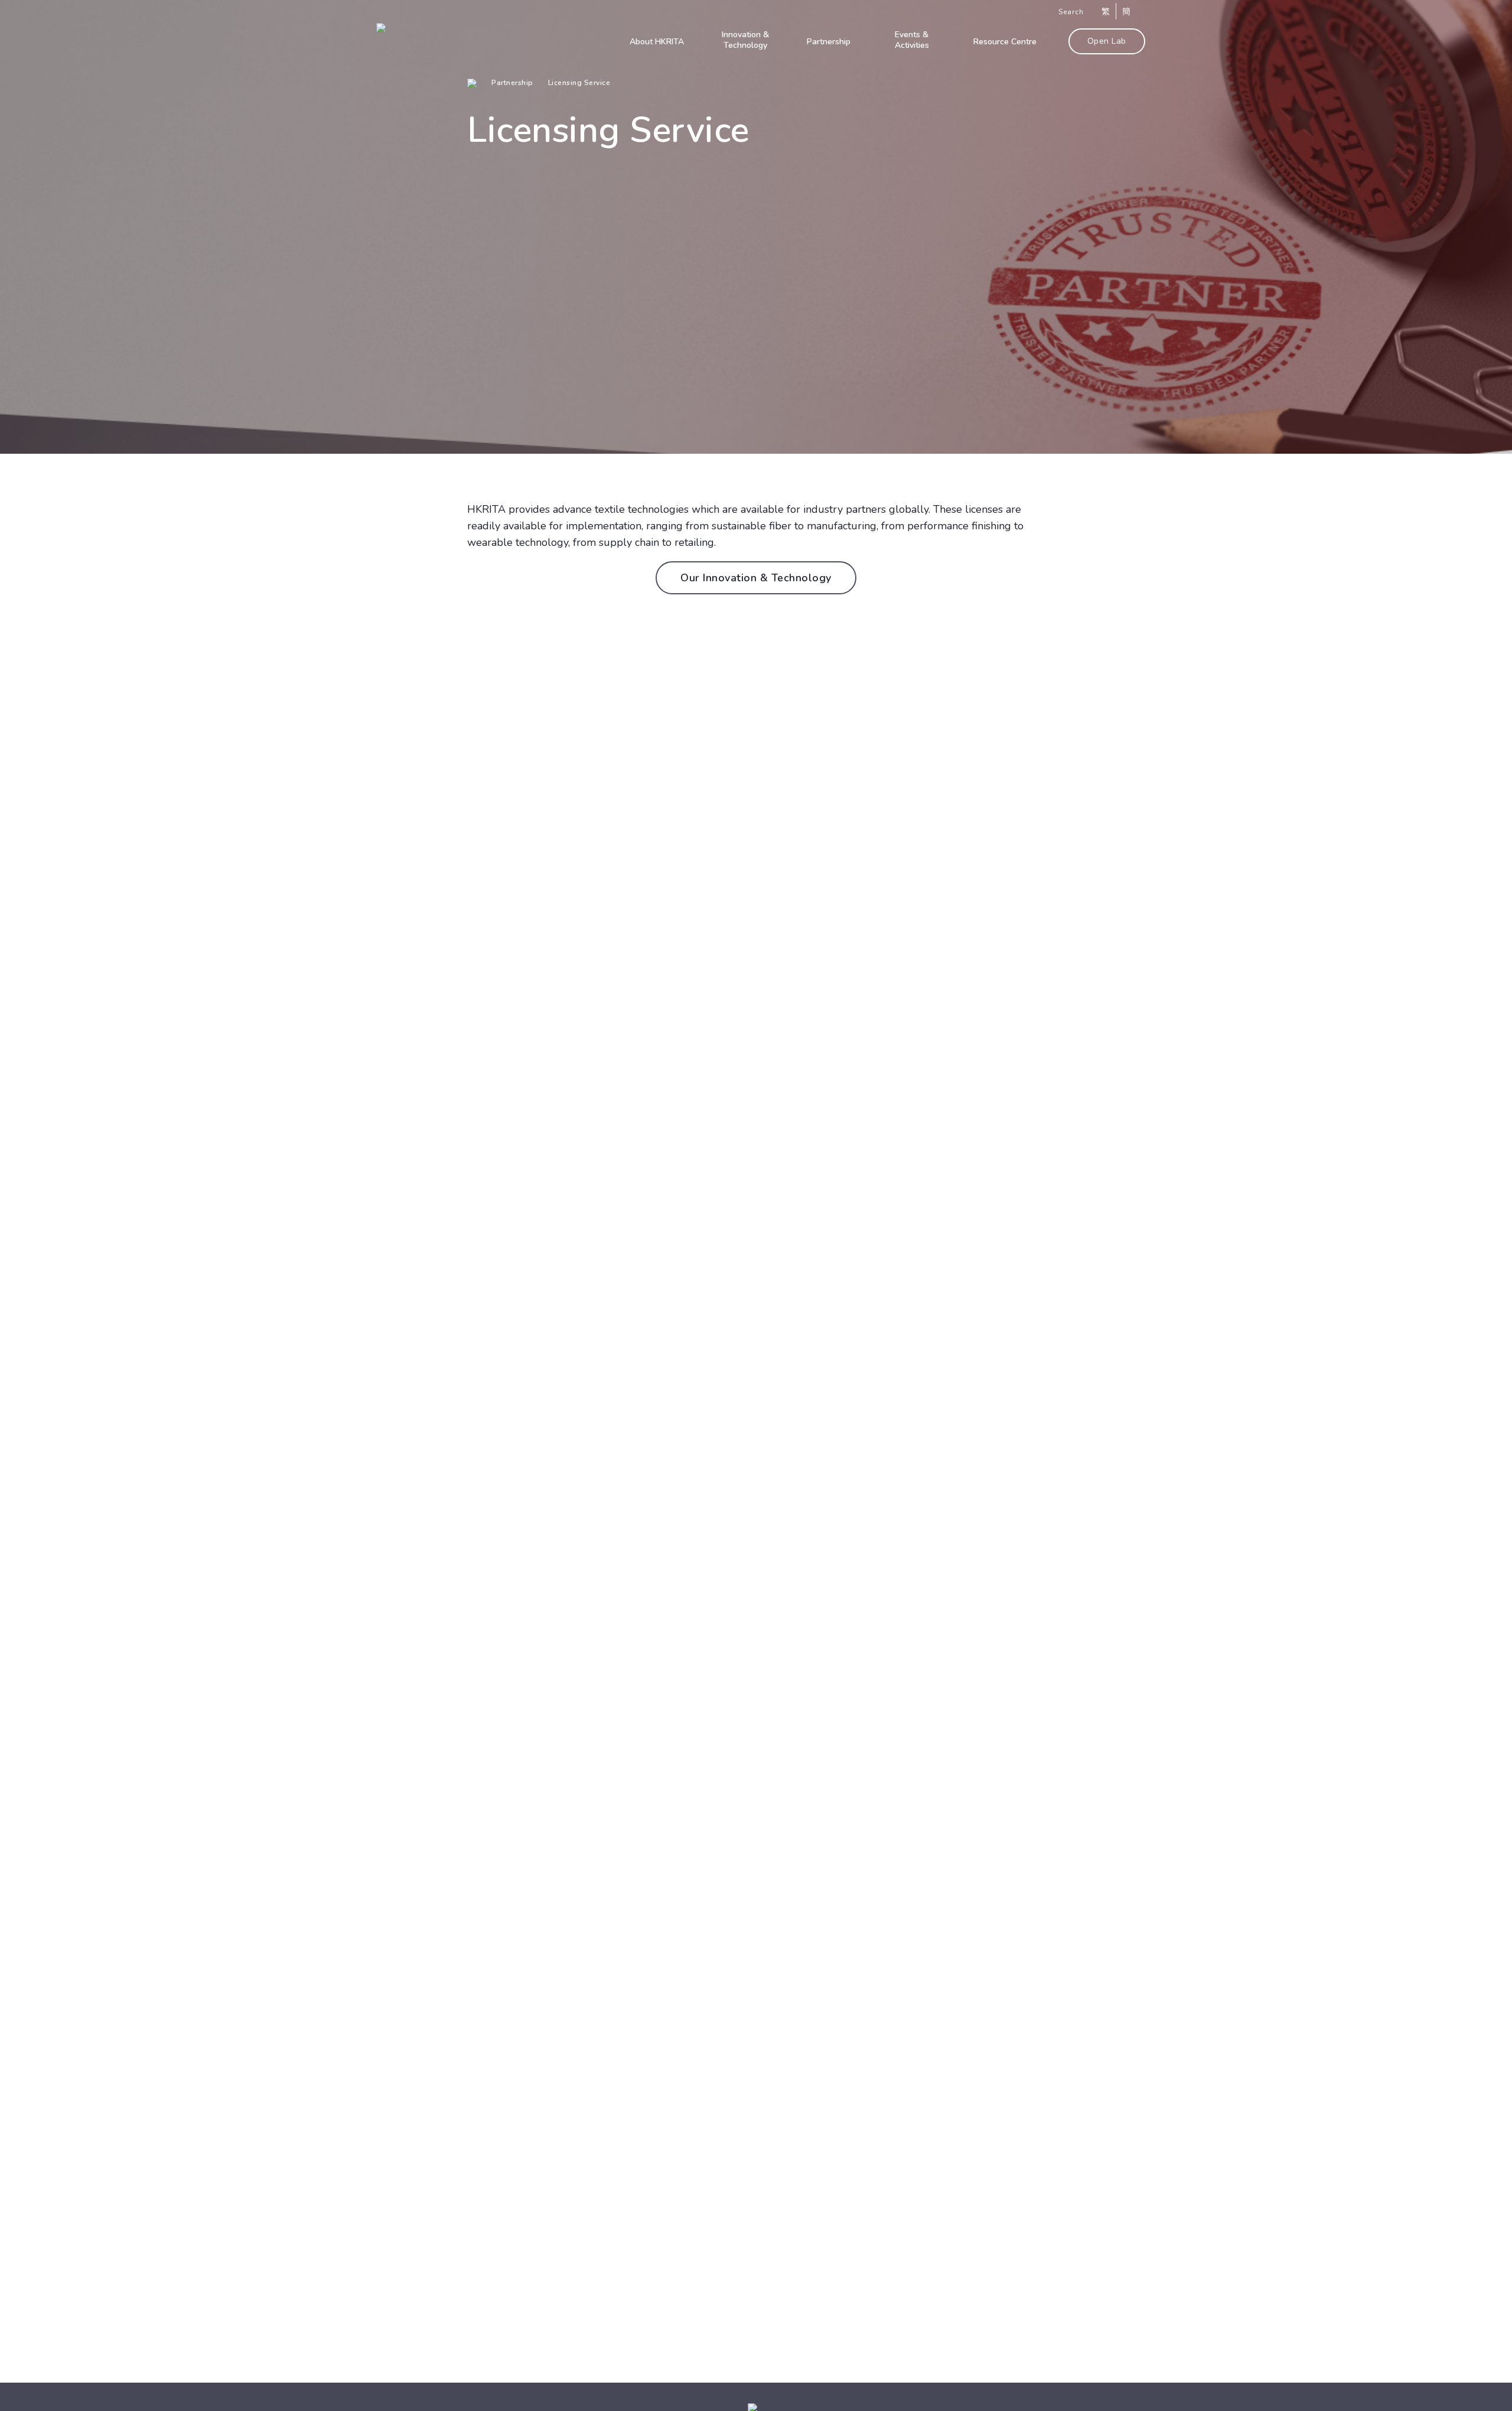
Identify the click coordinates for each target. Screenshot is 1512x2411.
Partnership (512, 83)
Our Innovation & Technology (756, 578)
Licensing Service (579, 83)
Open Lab (1107, 41)
